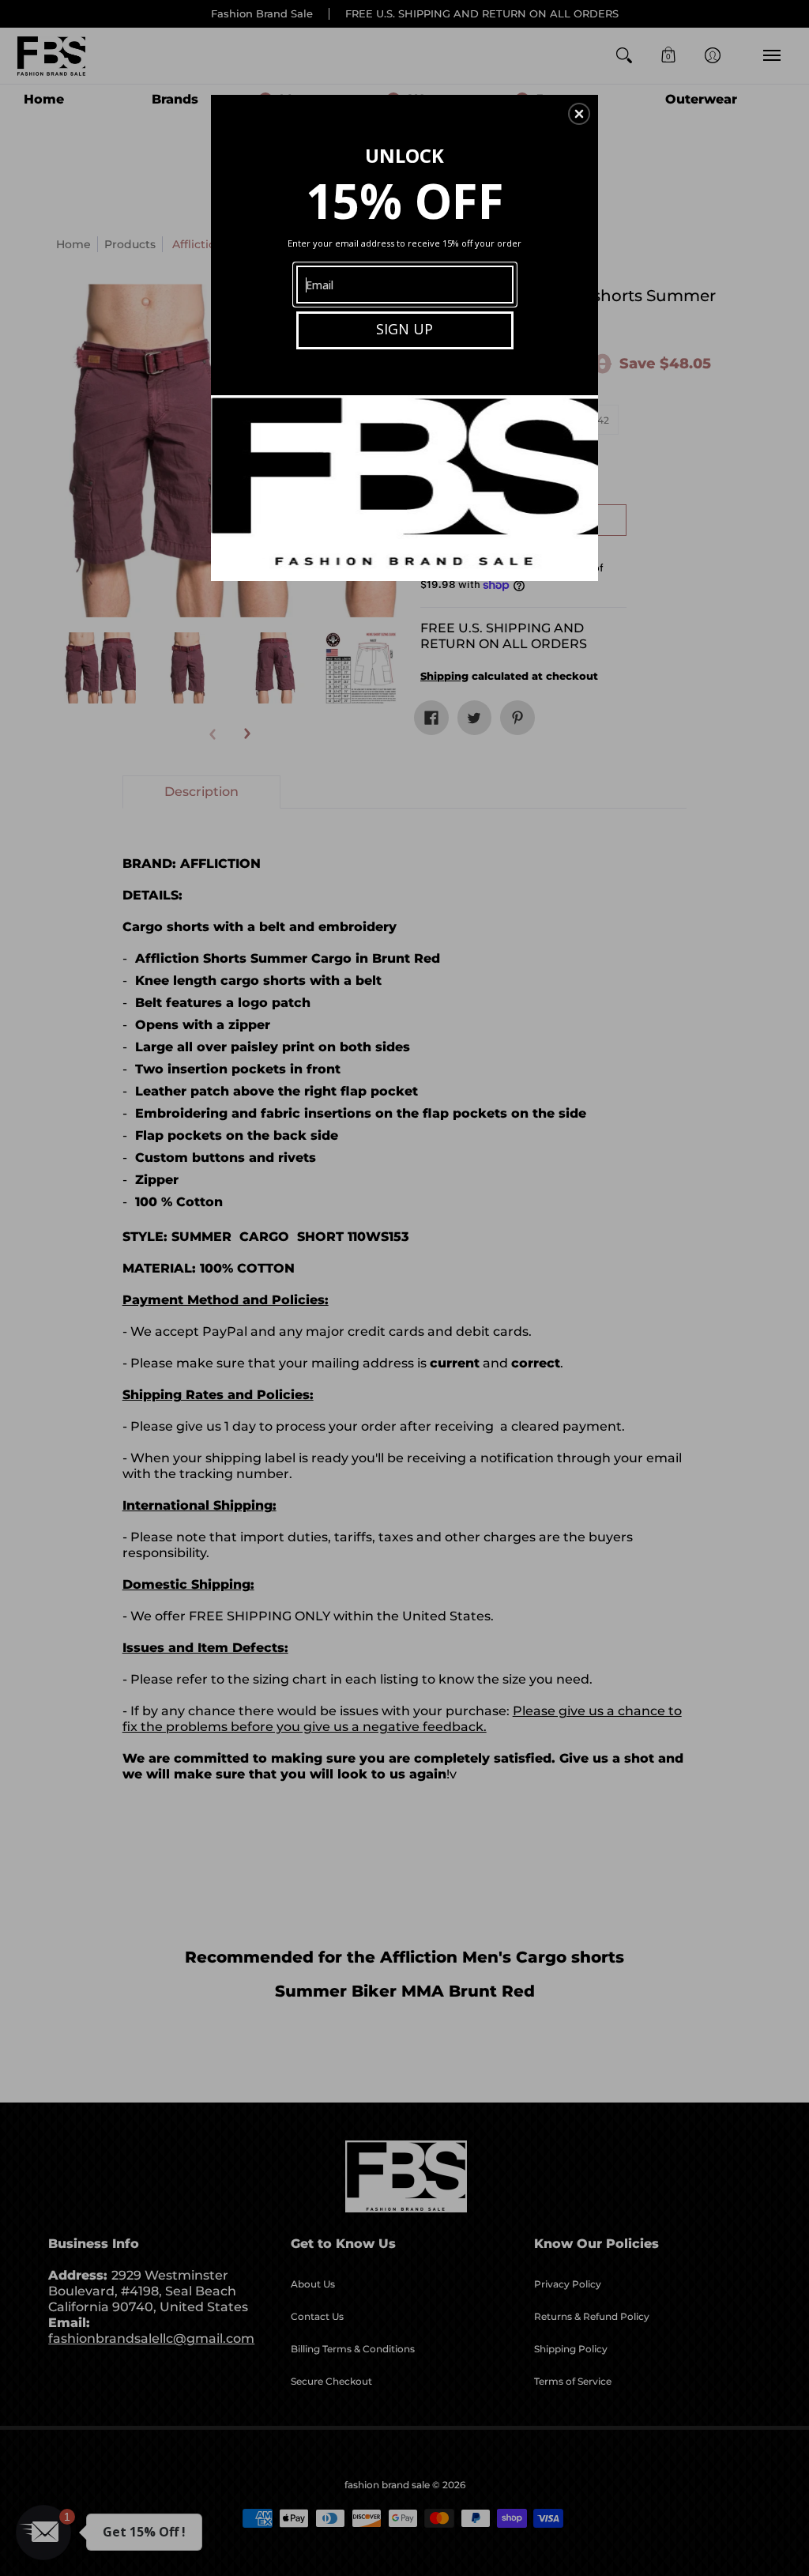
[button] (579, 114)
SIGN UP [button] (404, 329)
